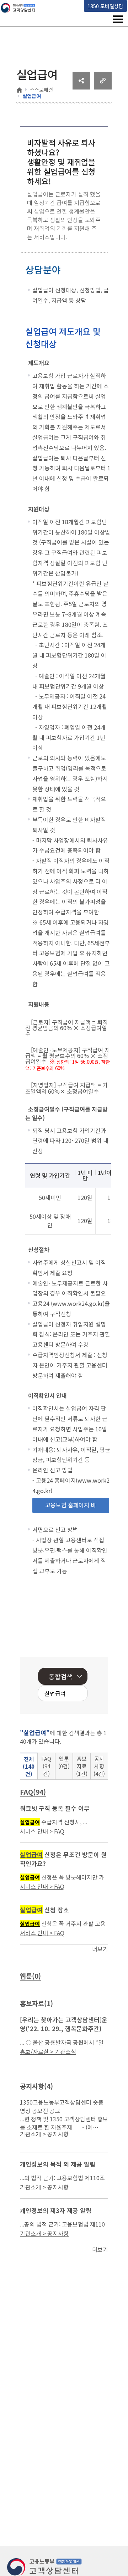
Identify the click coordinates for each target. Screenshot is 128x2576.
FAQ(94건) (46, 1766)
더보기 (100, 1949)
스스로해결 (41, 90)
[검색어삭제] (60, 1694)
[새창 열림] (81, 87)
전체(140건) (29, 1766)
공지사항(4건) (99, 1766)
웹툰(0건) (64, 1762)
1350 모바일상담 (105, 6)
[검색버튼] (71, 1694)
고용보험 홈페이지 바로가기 (71, 1507)
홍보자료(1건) (82, 1766)
